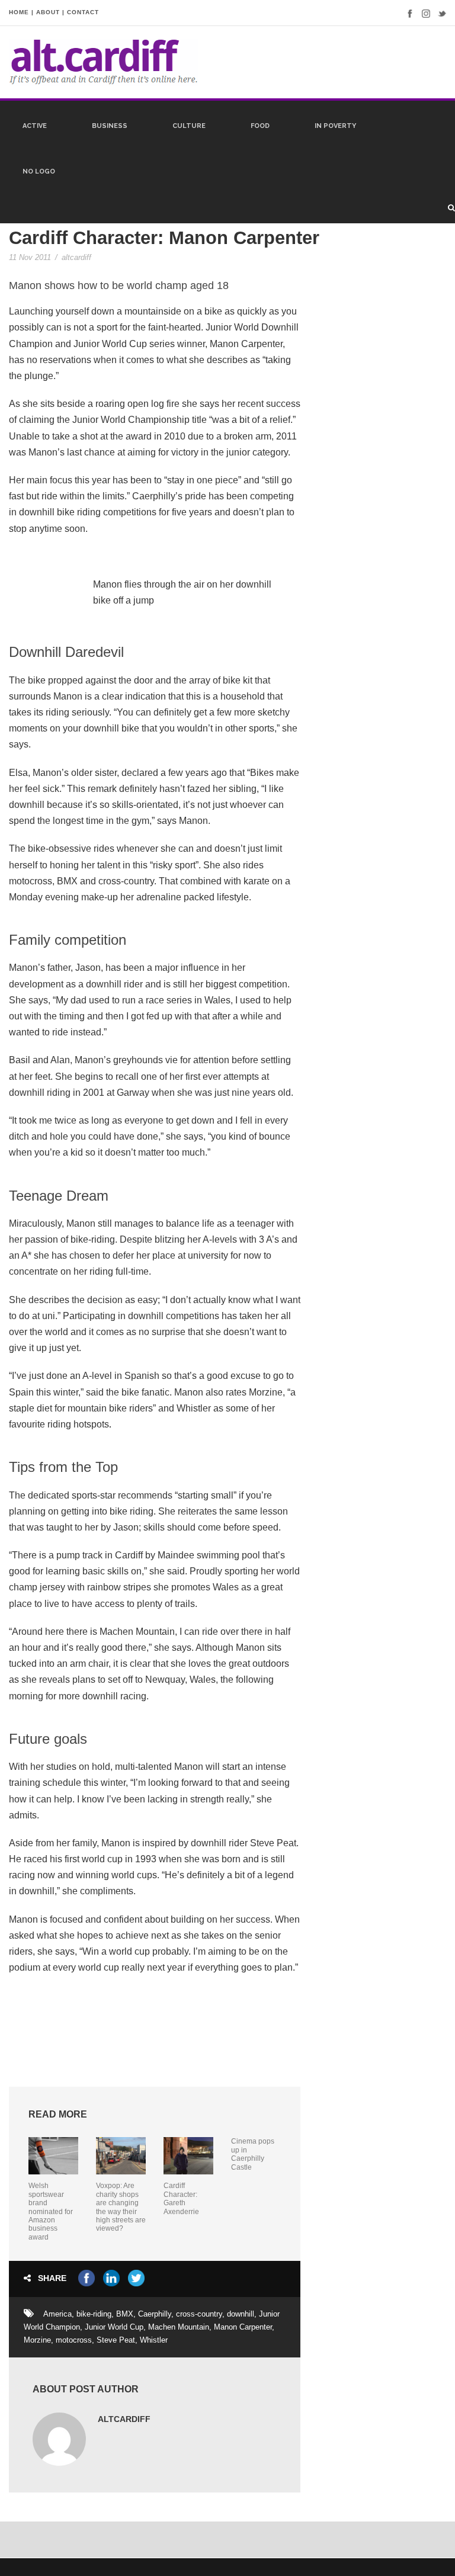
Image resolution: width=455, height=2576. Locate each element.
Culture (189, 126)
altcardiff (76, 257)
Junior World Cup (114, 2327)
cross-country (199, 2314)
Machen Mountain (179, 2327)
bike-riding (94, 2314)
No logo (39, 171)
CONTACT (83, 12)
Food (260, 126)
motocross (74, 2340)
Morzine (37, 2340)
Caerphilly (155, 2314)
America (57, 2314)
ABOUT (48, 12)
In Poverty (335, 126)
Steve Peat (116, 2340)
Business (110, 126)
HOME (19, 12)
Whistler (154, 2340)
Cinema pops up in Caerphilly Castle (253, 2154)
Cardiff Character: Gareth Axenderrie (181, 2198)
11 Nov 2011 (30, 257)
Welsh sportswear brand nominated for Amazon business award (51, 2211)
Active (35, 126)
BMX (125, 2314)
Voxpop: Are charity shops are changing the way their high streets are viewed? (121, 2207)
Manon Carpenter (243, 2327)
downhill (241, 2314)
